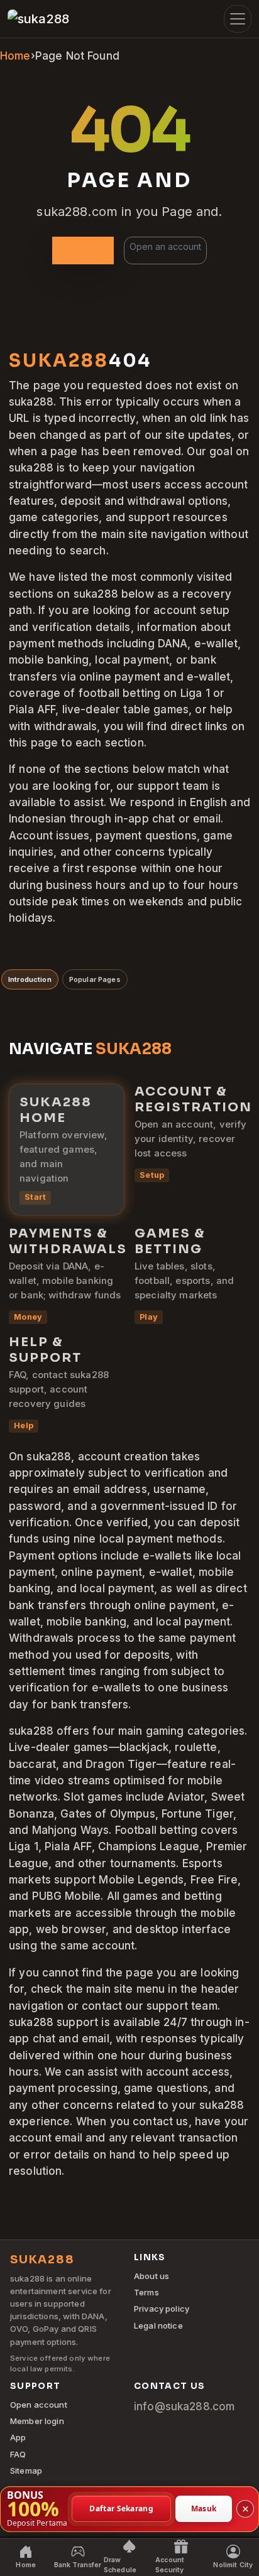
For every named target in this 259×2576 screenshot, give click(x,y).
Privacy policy (162, 2309)
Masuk (204, 2509)
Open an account (165, 246)
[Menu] (238, 19)
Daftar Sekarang (121, 2509)
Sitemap (26, 2471)
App (18, 2437)
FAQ (18, 2454)
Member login (37, 2421)
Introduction (30, 979)
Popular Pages (95, 979)
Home (15, 56)
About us (152, 2276)
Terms (146, 2292)
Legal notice (158, 2325)
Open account (39, 2405)
